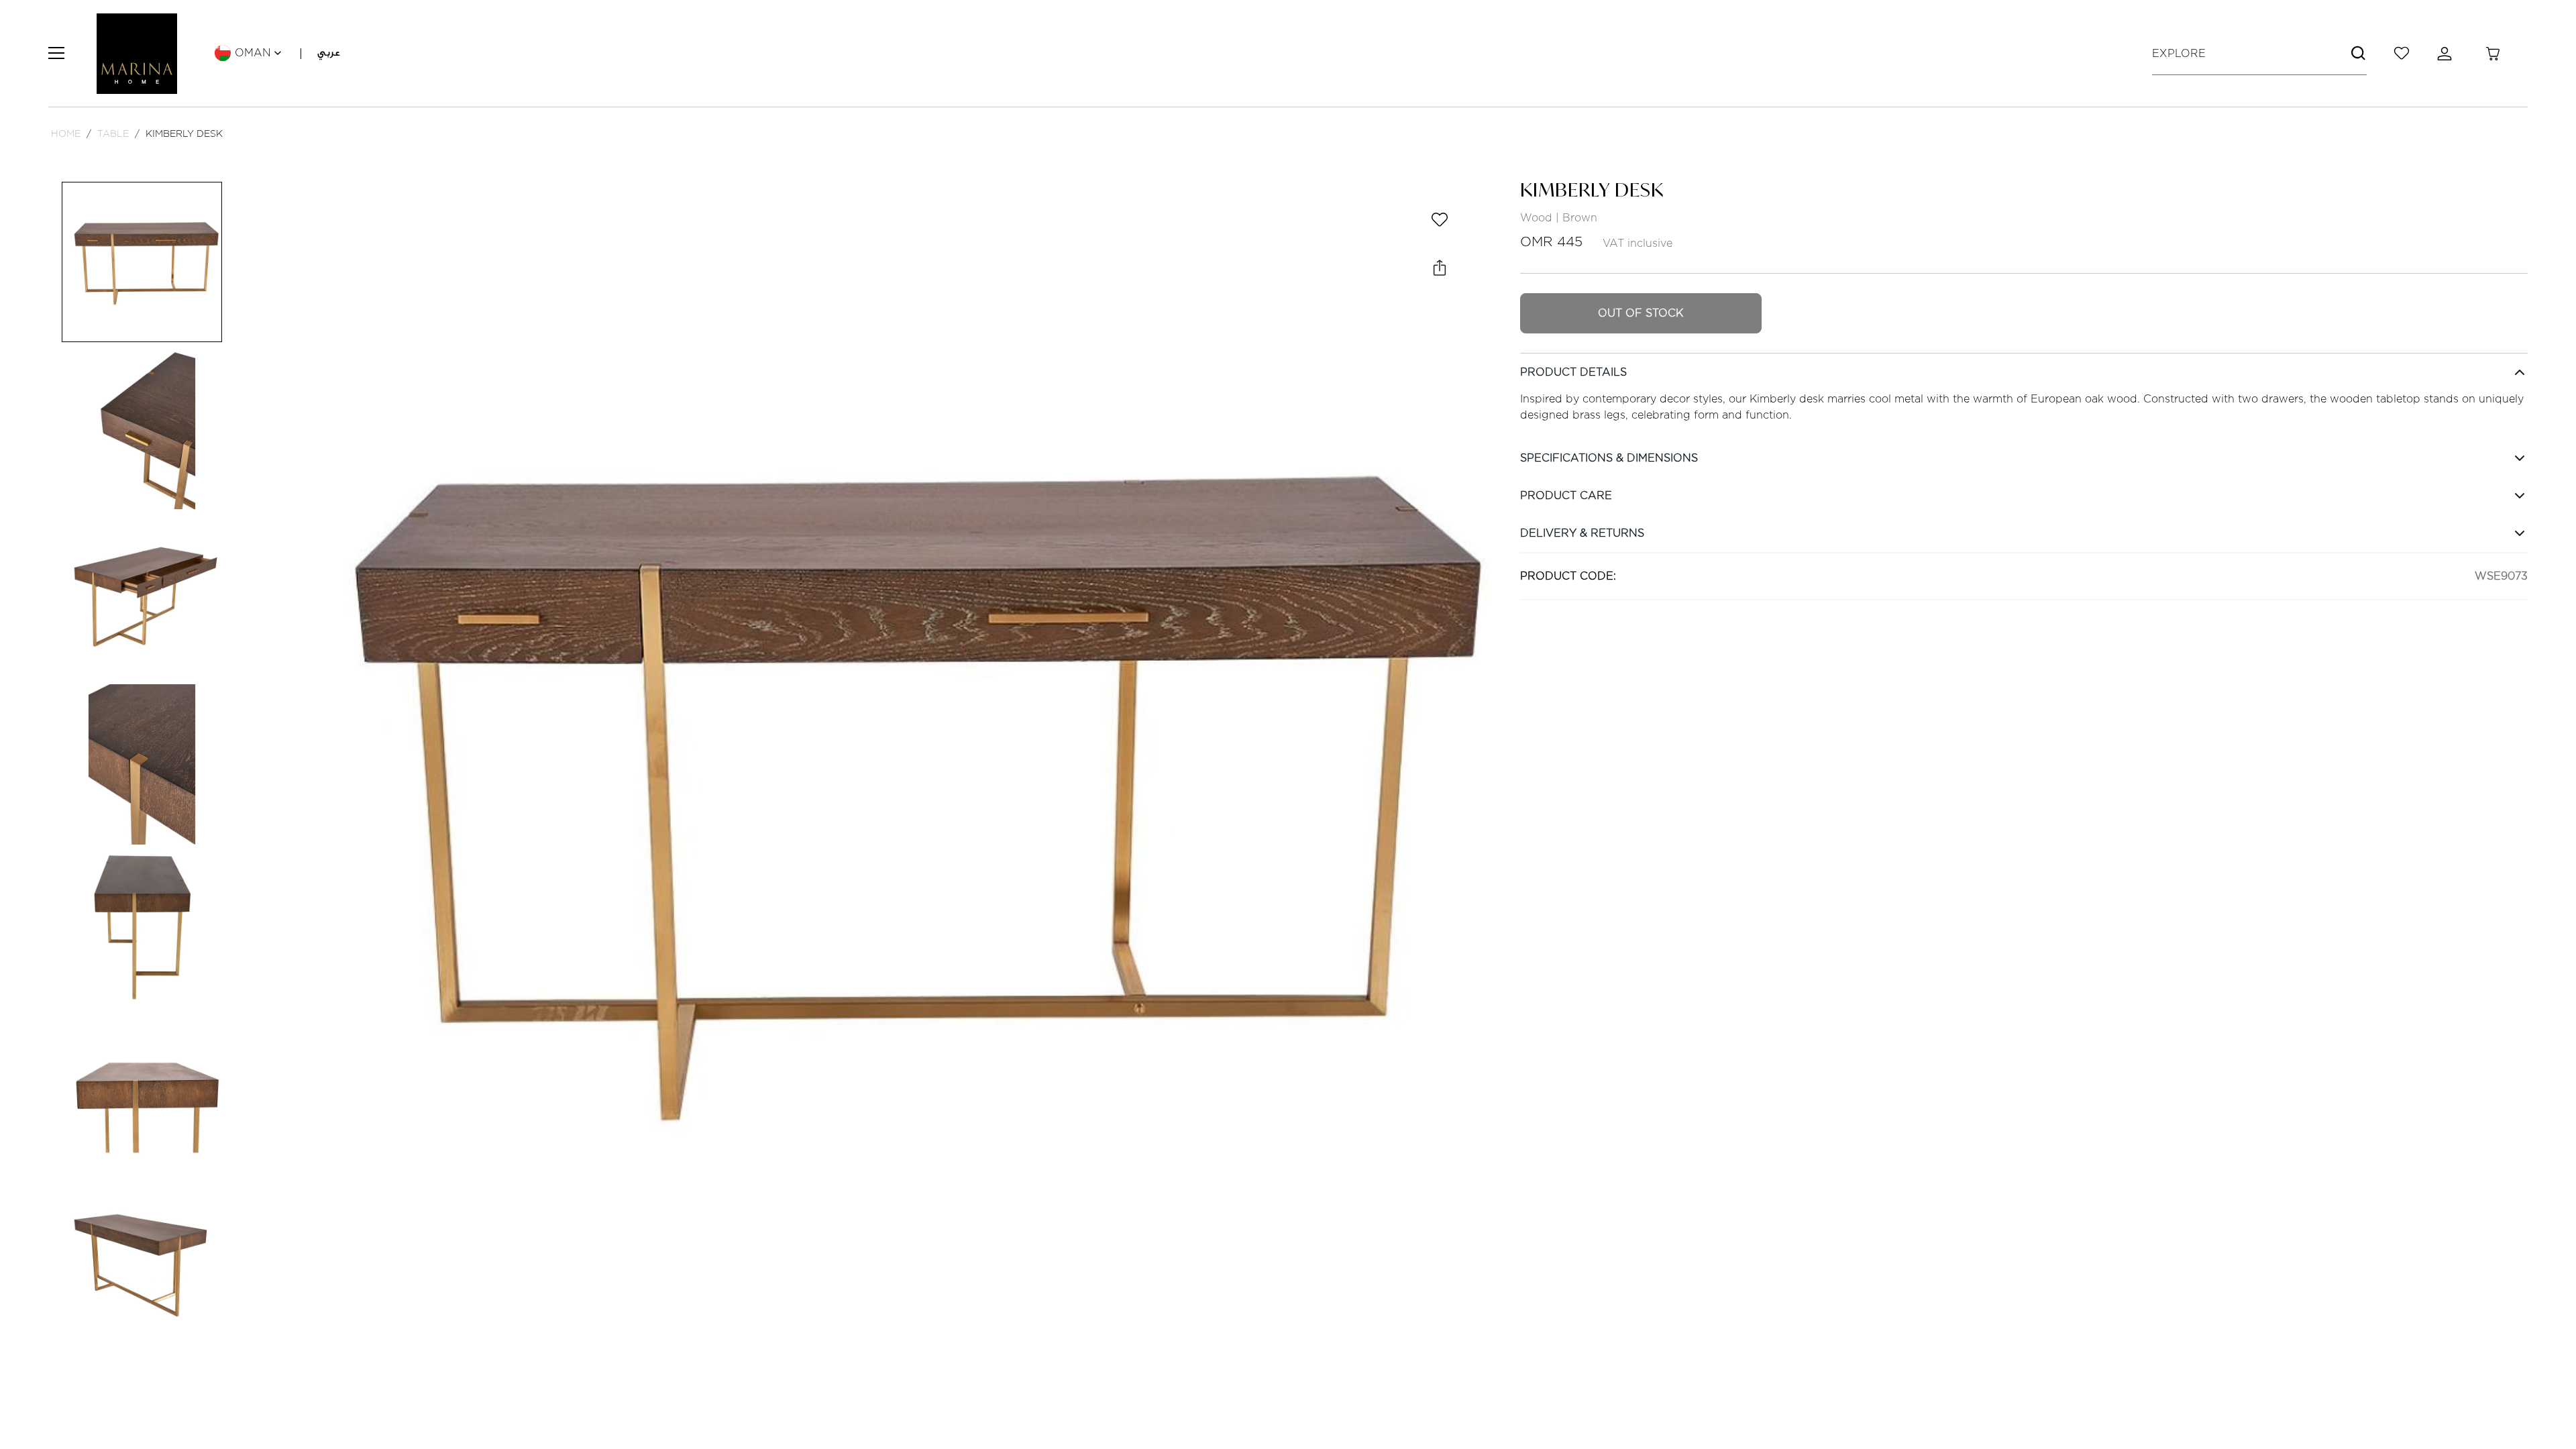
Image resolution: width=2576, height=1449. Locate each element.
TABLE (113, 133)
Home (66, 133)
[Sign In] (2447, 54)
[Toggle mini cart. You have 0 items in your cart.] (2493, 54)
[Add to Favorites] (1440, 219)
